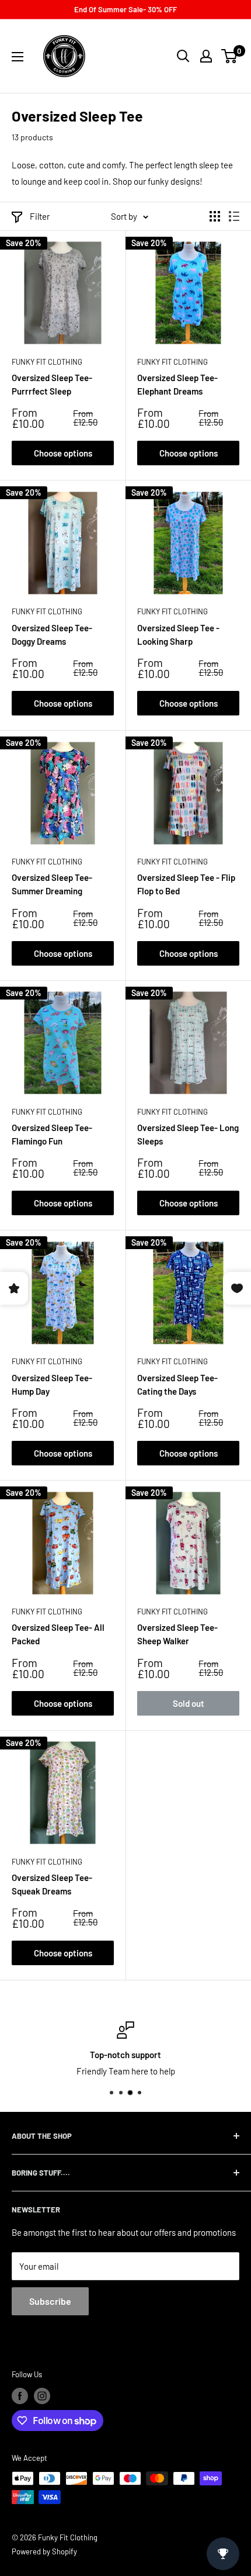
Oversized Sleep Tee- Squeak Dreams (52, 1884)
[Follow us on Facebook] (20, 2396)
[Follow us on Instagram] (42, 2396)
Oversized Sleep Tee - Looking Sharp (178, 635)
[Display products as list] (234, 216)
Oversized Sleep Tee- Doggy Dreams (52, 635)
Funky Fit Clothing (47, 362)
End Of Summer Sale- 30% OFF (125, 9)
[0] (230, 56)
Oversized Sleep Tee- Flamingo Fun (52, 1134)
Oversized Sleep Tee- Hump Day (52, 1384)
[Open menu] (18, 57)
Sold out (189, 1703)
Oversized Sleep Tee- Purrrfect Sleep (52, 384)
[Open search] (183, 56)
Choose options (63, 453)
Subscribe (50, 2301)
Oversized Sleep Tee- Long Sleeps (188, 1134)
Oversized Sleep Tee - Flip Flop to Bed (186, 884)
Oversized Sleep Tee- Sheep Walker (177, 1634)
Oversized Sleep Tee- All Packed (58, 1634)
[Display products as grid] (215, 216)
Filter (40, 216)
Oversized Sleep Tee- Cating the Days (177, 1384)
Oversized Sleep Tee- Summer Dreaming (52, 884)
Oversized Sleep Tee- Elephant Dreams (177, 384)
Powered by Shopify (44, 2551)
